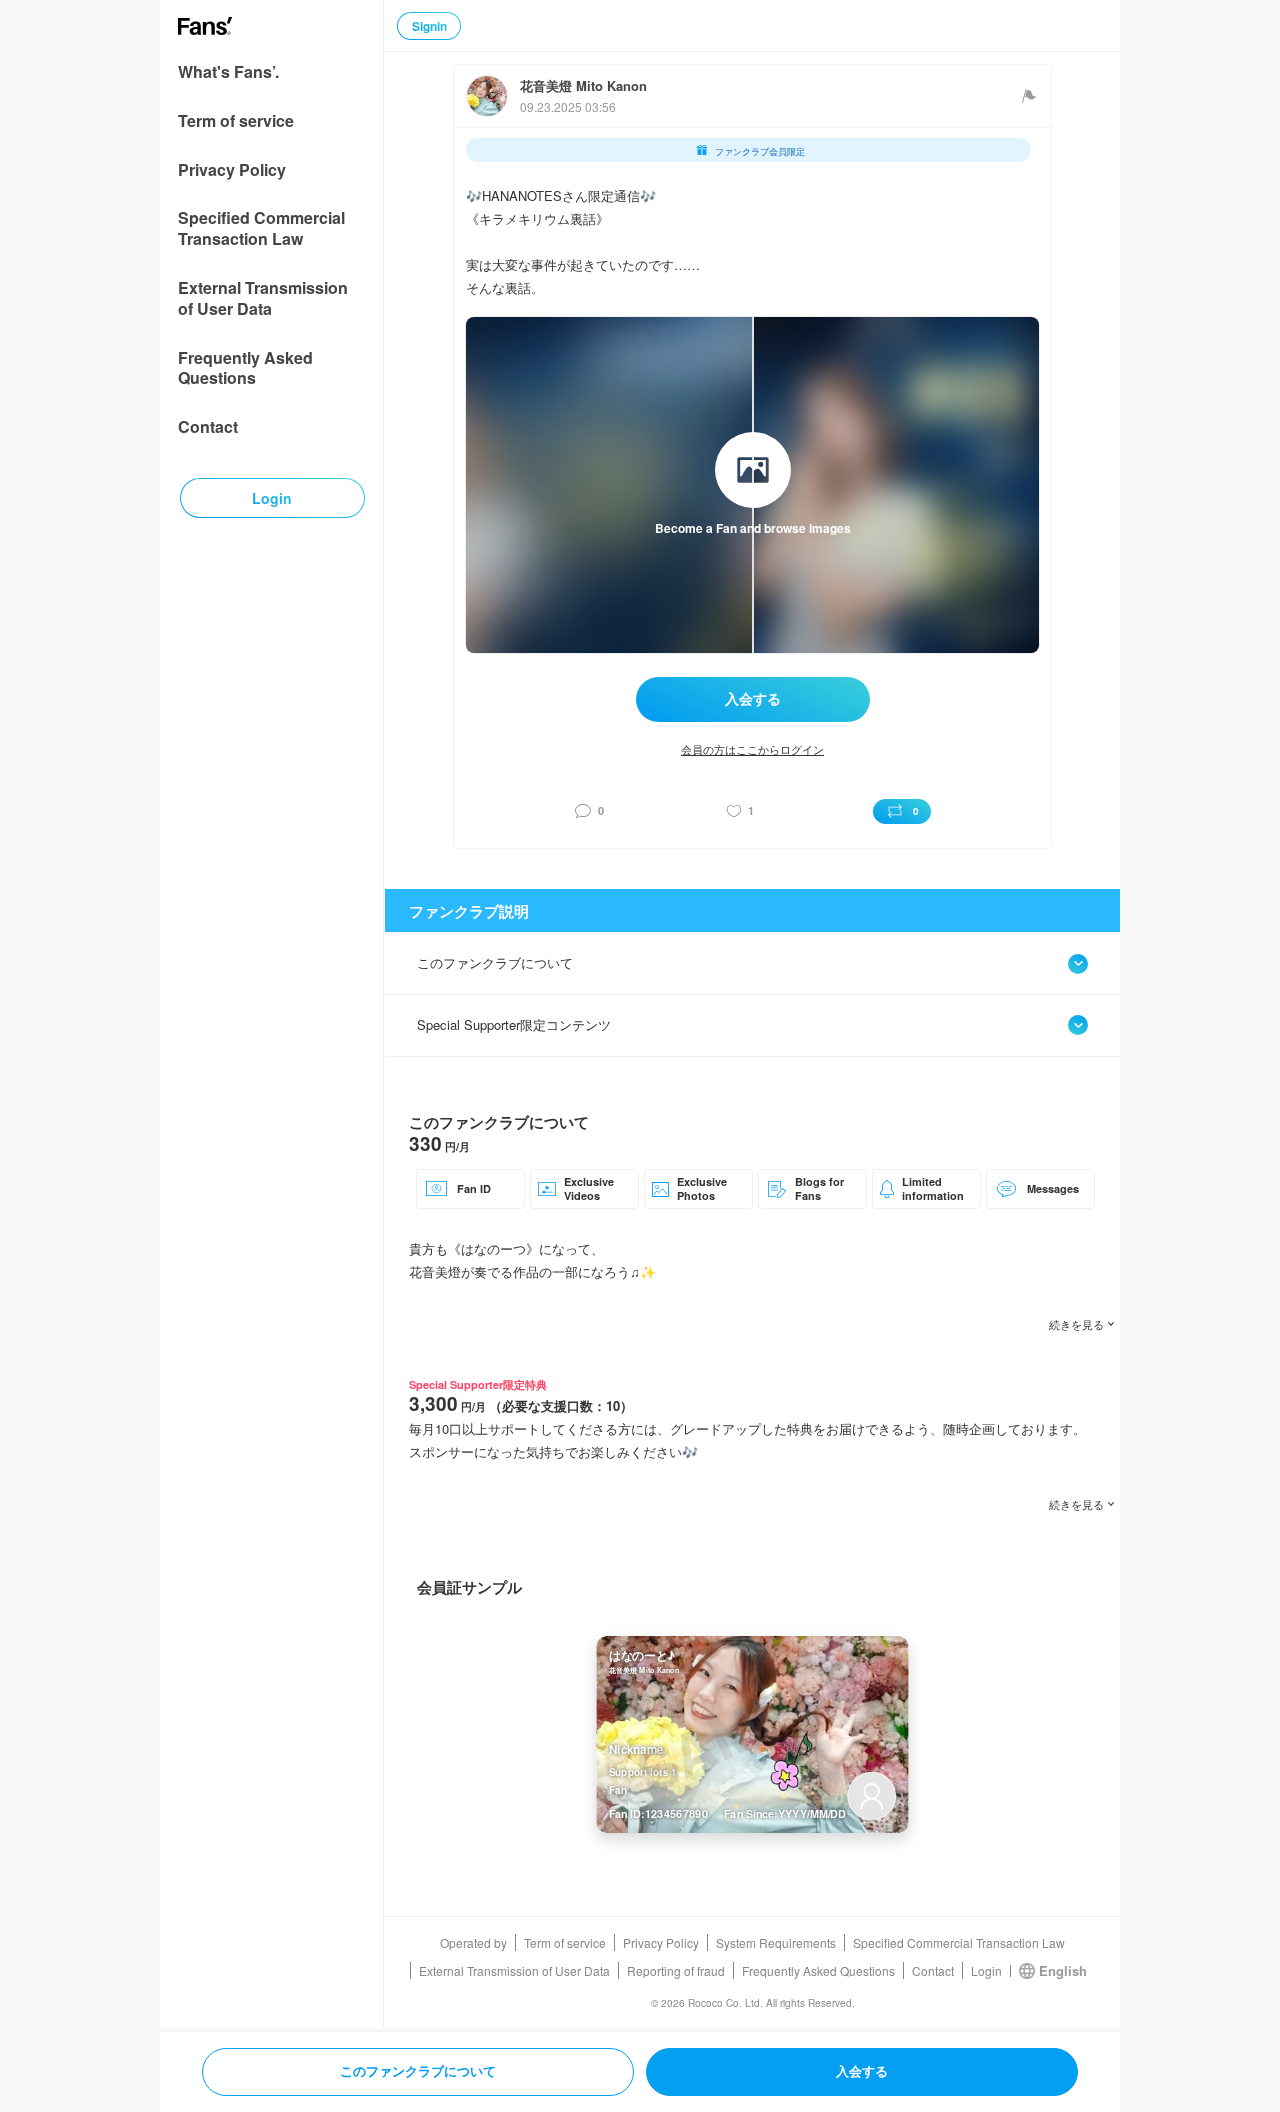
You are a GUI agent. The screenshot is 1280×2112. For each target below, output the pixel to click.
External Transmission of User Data (263, 299)
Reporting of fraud (676, 1970)
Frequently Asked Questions (245, 369)
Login (986, 1970)
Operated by (473, 1942)
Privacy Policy (232, 170)
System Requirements (776, 1942)
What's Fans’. (228, 72)
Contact (208, 427)
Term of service (236, 121)
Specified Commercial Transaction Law (261, 229)
